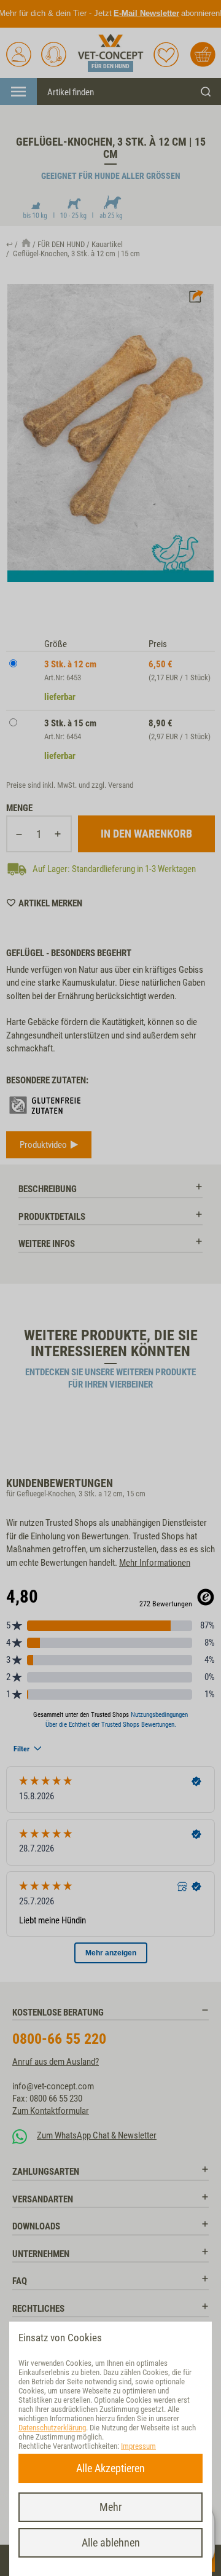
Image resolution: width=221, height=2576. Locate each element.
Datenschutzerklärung (52, 2428)
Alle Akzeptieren (110, 2468)
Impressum (138, 2446)
